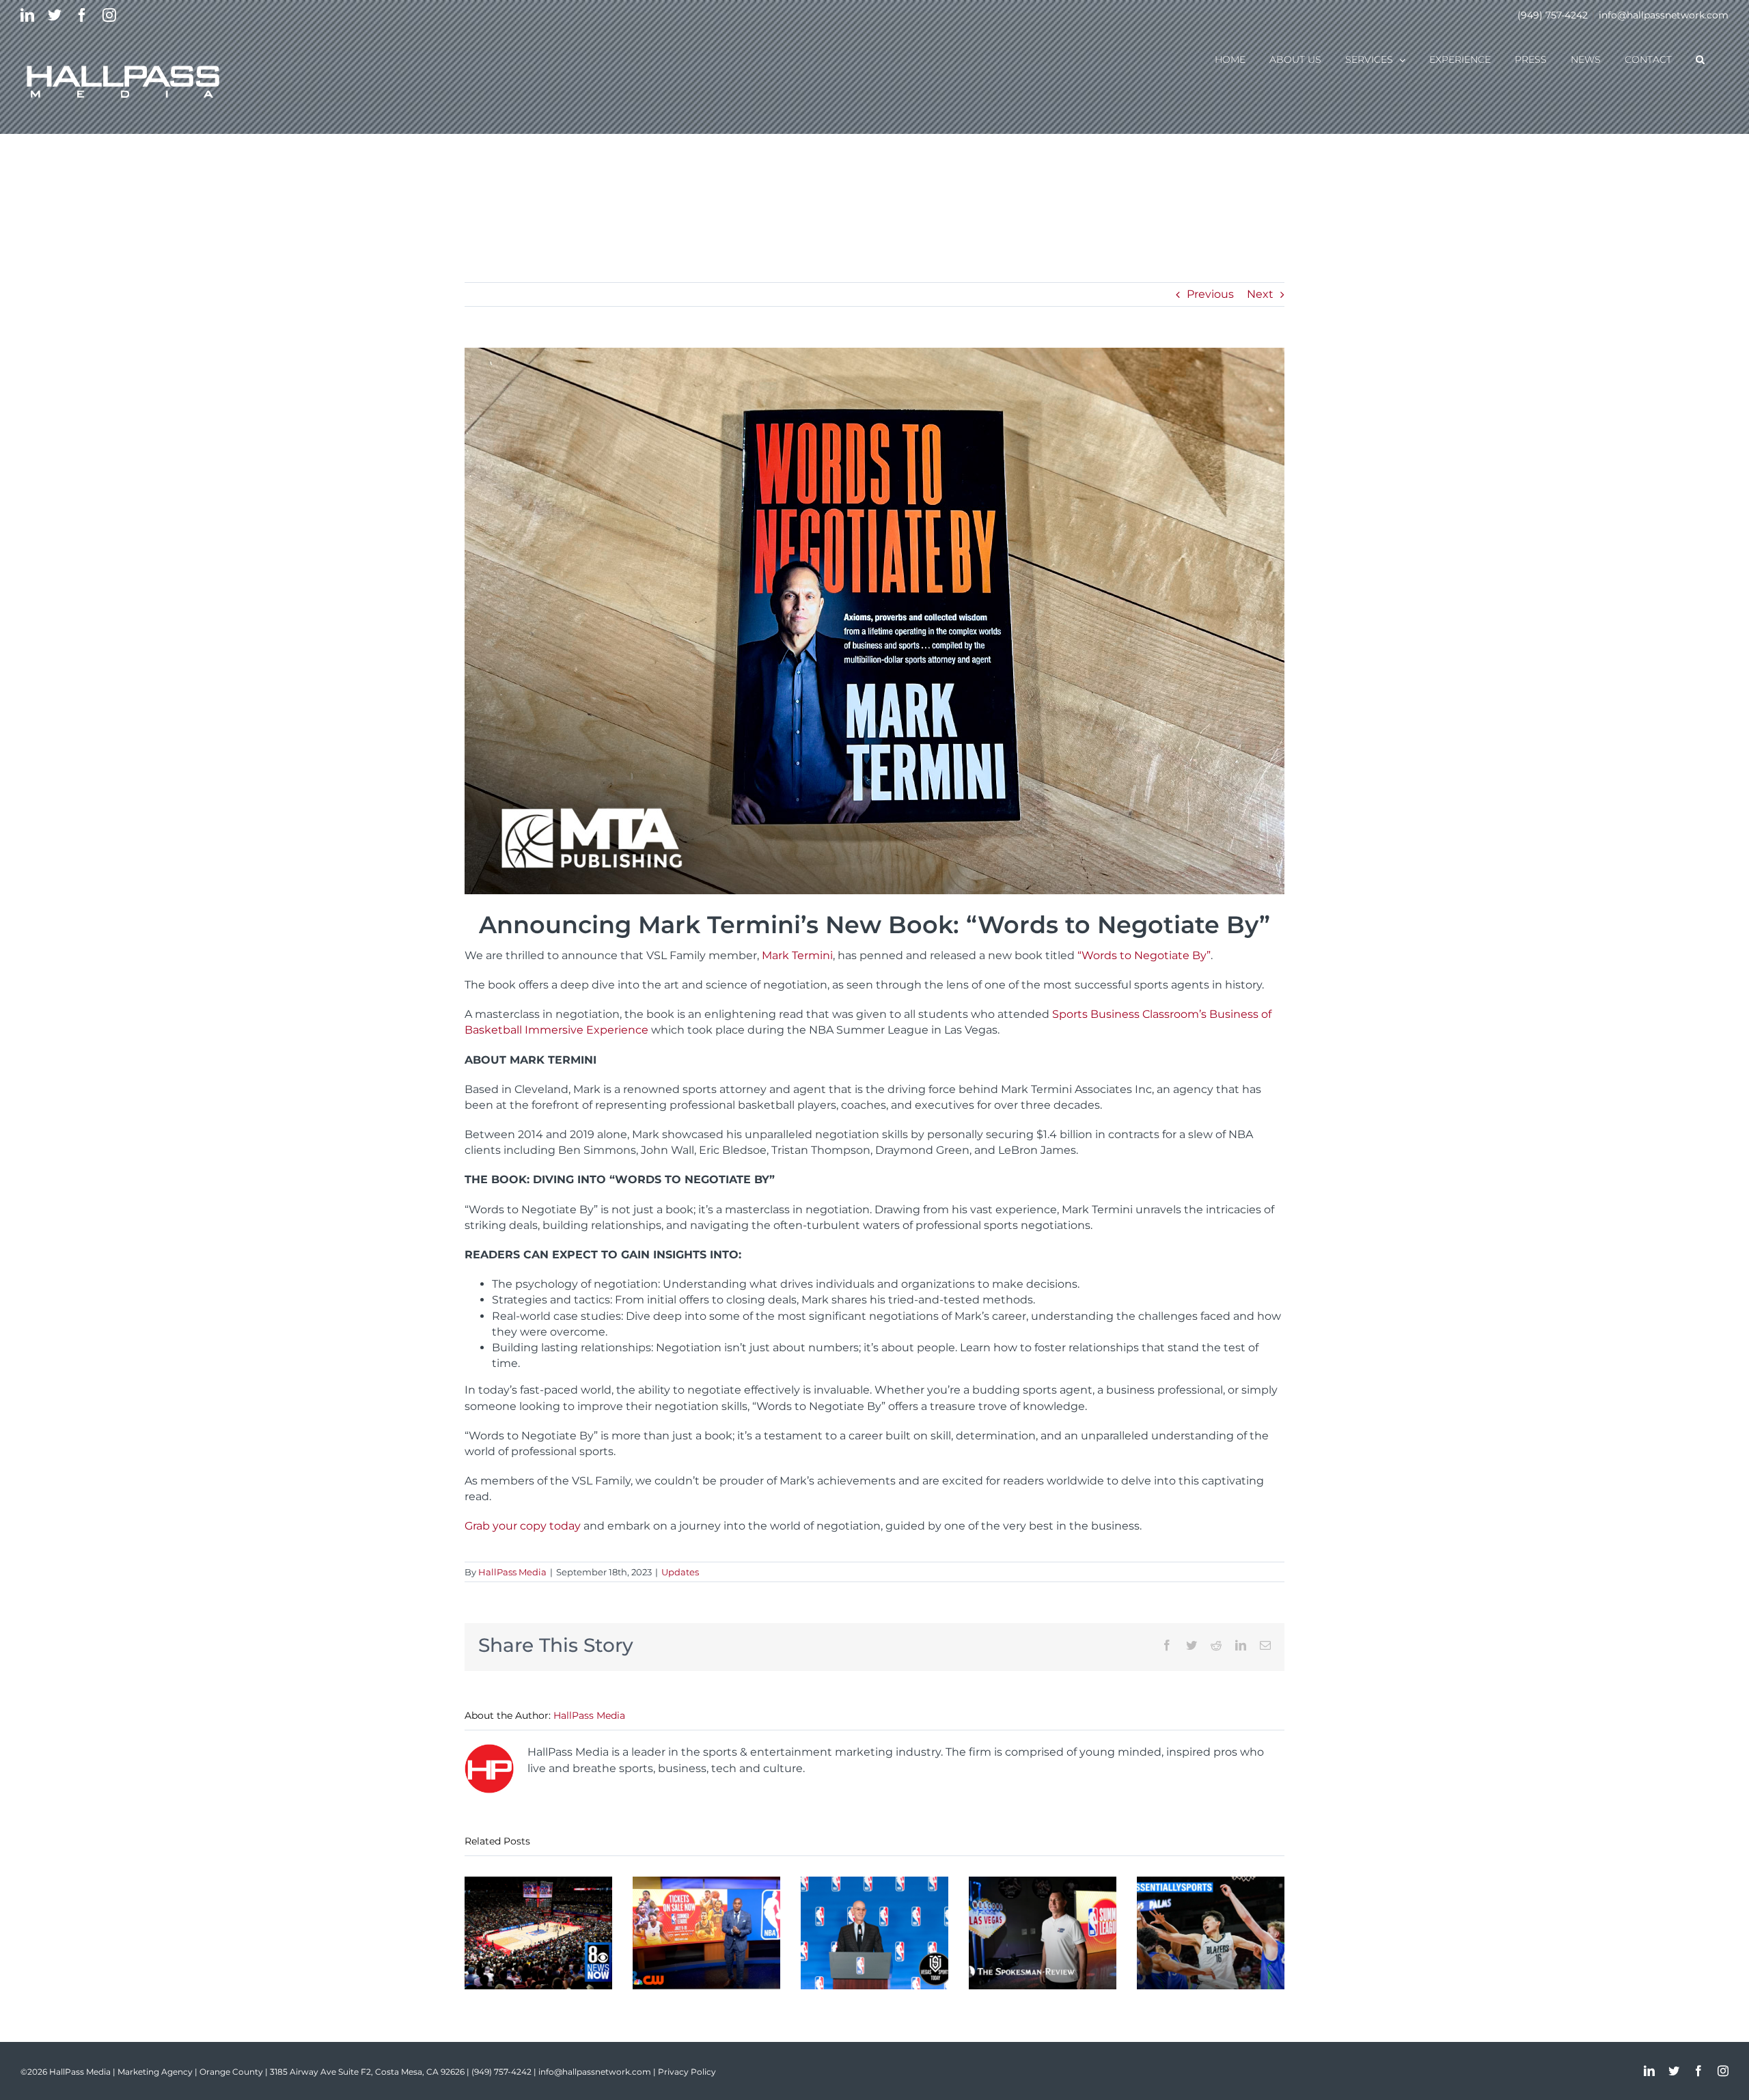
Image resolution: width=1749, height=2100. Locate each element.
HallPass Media (512, 1572)
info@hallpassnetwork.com (1664, 15)
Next (1260, 294)
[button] (1700, 59)
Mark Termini (797, 955)
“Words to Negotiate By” (1144, 955)
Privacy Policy (687, 2072)
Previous (1210, 294)
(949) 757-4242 (1553, 15)
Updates (680, 1572)
